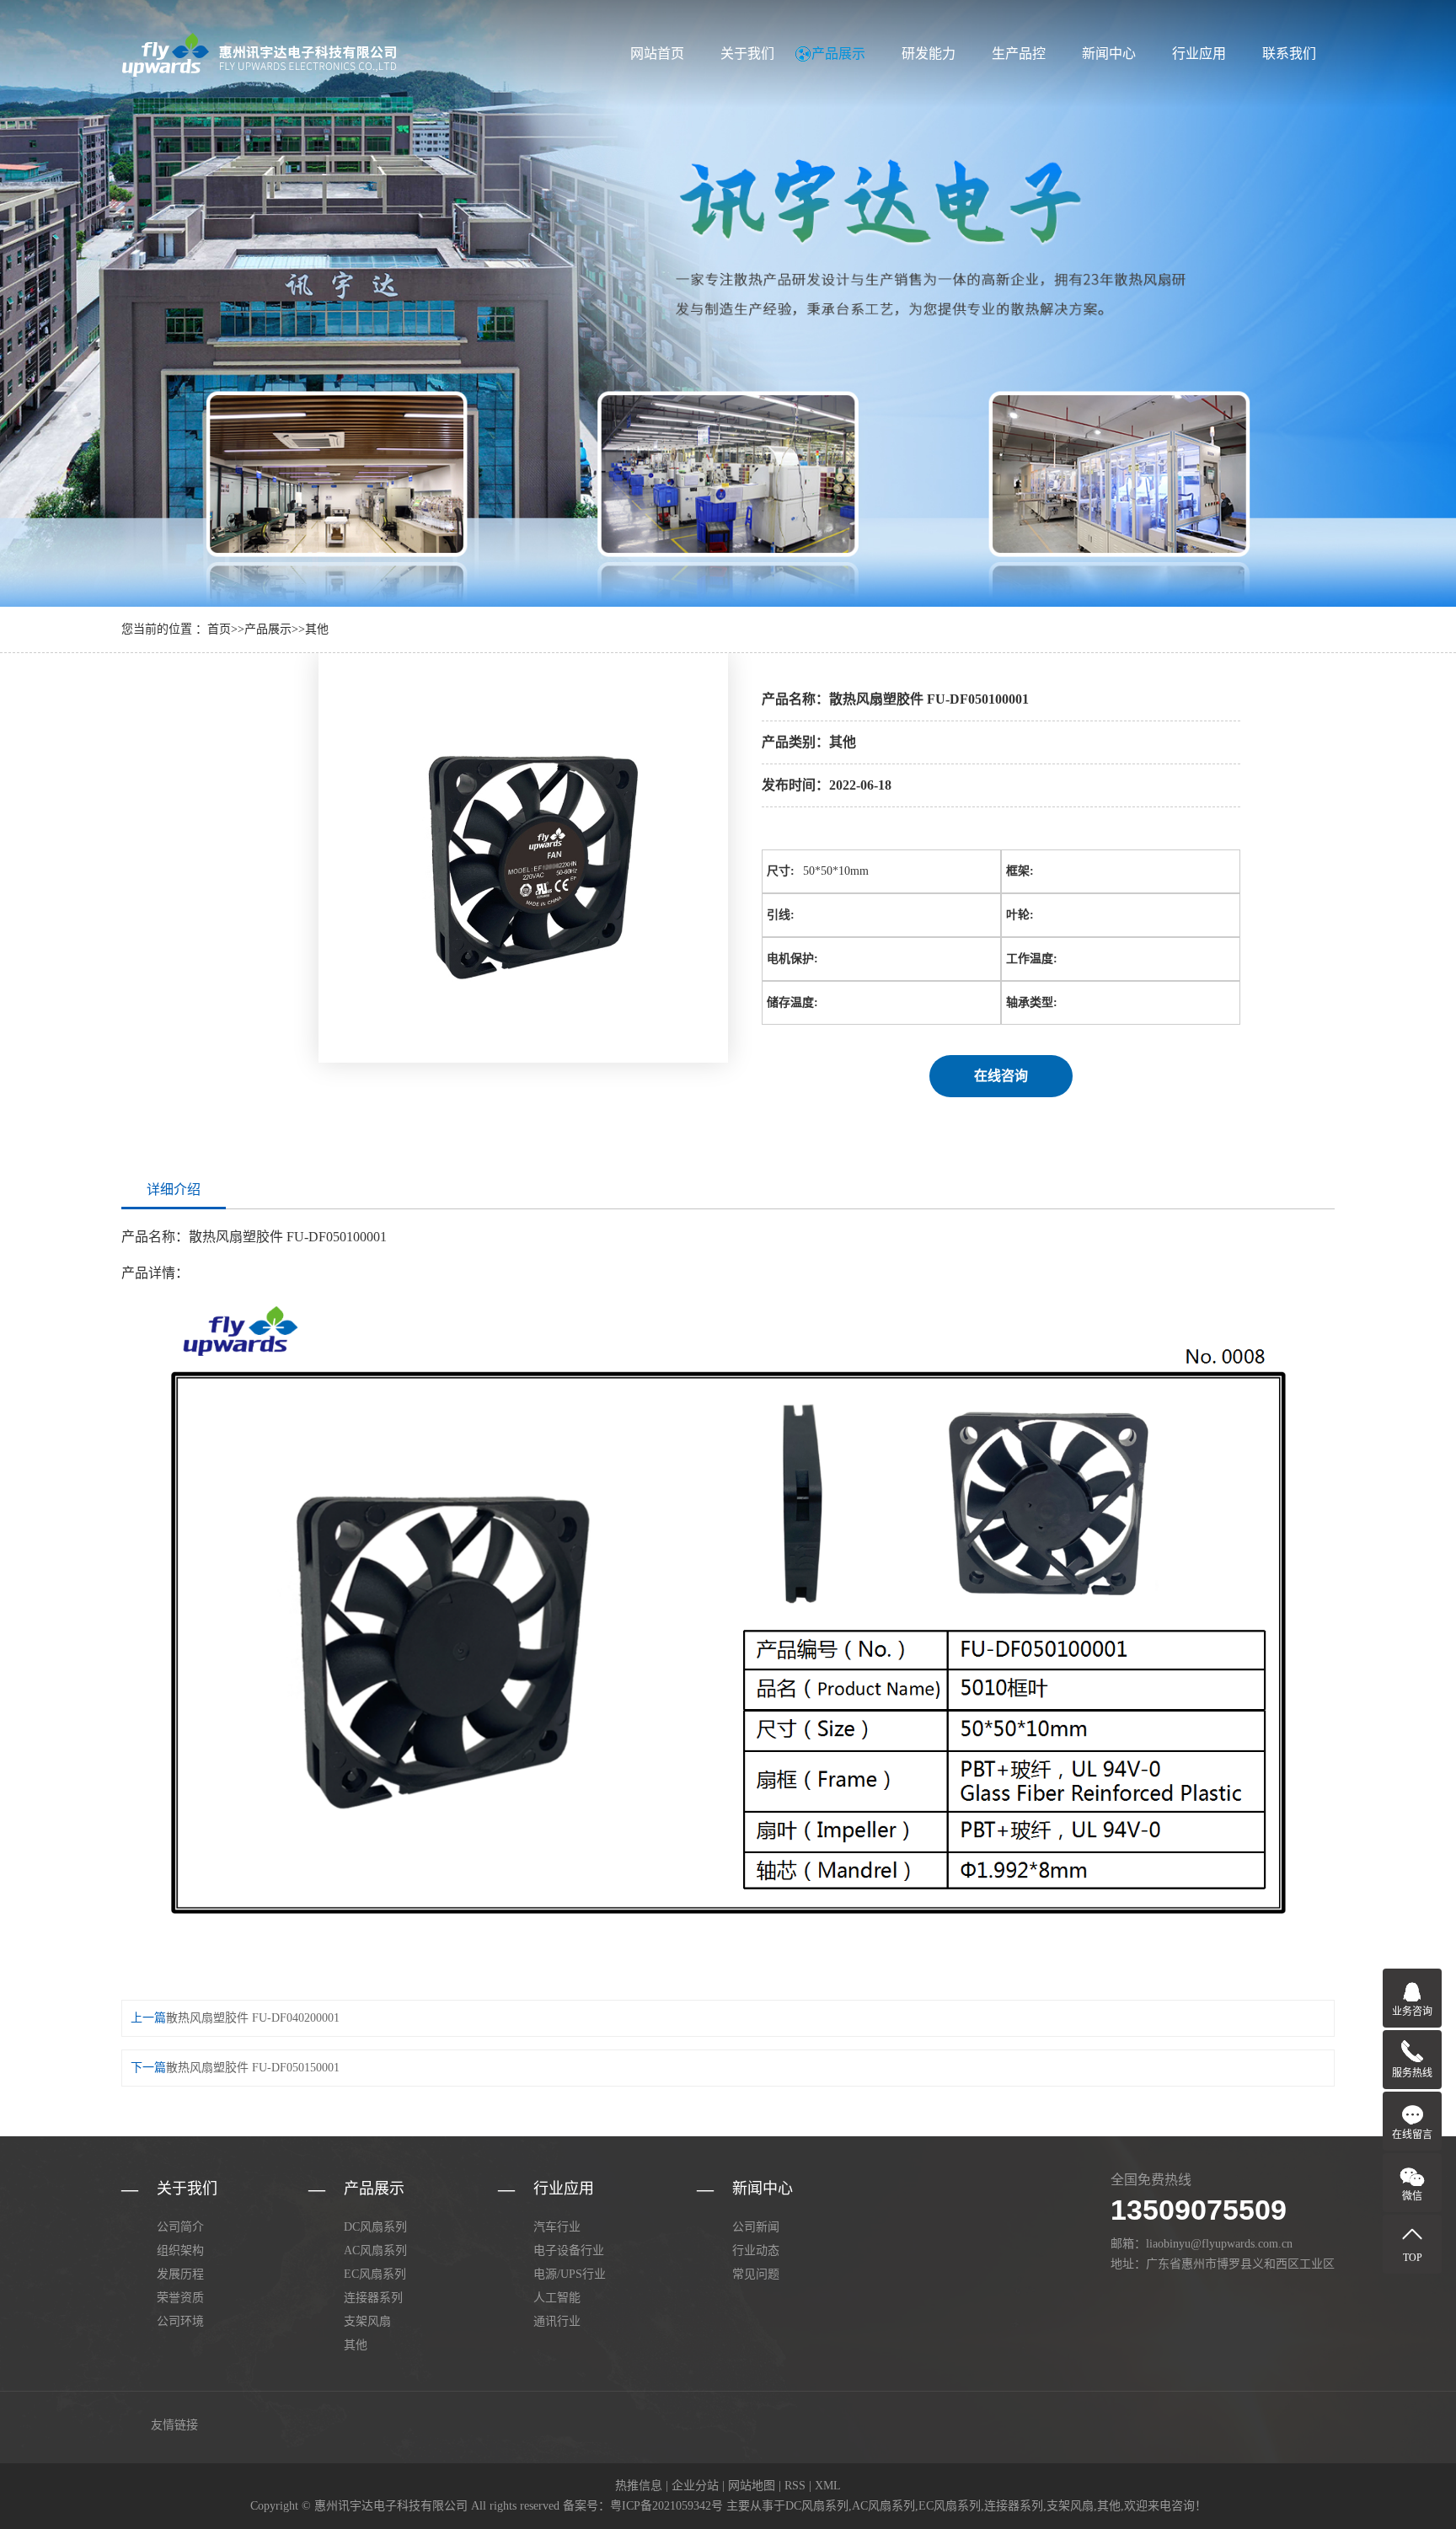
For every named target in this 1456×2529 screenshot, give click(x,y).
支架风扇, (1072, 2506)
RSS (795, 2486)
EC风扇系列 (375, 2274)
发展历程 (180, 2274)
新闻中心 (1109, 54)
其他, (1111, 2506)
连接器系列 (373, 2298)
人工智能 (557, 2298)
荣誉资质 (180, 2298)
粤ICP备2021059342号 (666, 2506)
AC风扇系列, (885, 2506)
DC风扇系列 (375, 2227)
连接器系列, (1015, 2506)
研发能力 (929, 54)
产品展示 (838, 54)
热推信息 (639, 2486)
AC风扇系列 (375, 2250)
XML (828, 2486)
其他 (317, 629)
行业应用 (1199, 54)
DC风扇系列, (819, 2506)
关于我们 (747, 54)
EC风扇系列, (951, 2506)
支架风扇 (367, 2321)
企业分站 (695, 2486)
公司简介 (180, 2227)
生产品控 (1019, 54)
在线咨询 (1001, 1076)
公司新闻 (756, 2227)
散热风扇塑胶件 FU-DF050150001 (253, 2068)
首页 (219, 629)
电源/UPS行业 (570, 2274)
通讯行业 (557, 2321)
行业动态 (756, 2250)
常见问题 (756, 2274)
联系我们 (1289, 54)
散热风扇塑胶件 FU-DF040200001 (253, 2018)
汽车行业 (557, 2227)
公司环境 (180, 2321)
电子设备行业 (569, 2250)
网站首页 (657, 54)
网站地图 (752, 2486)
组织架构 (180, 2250)
